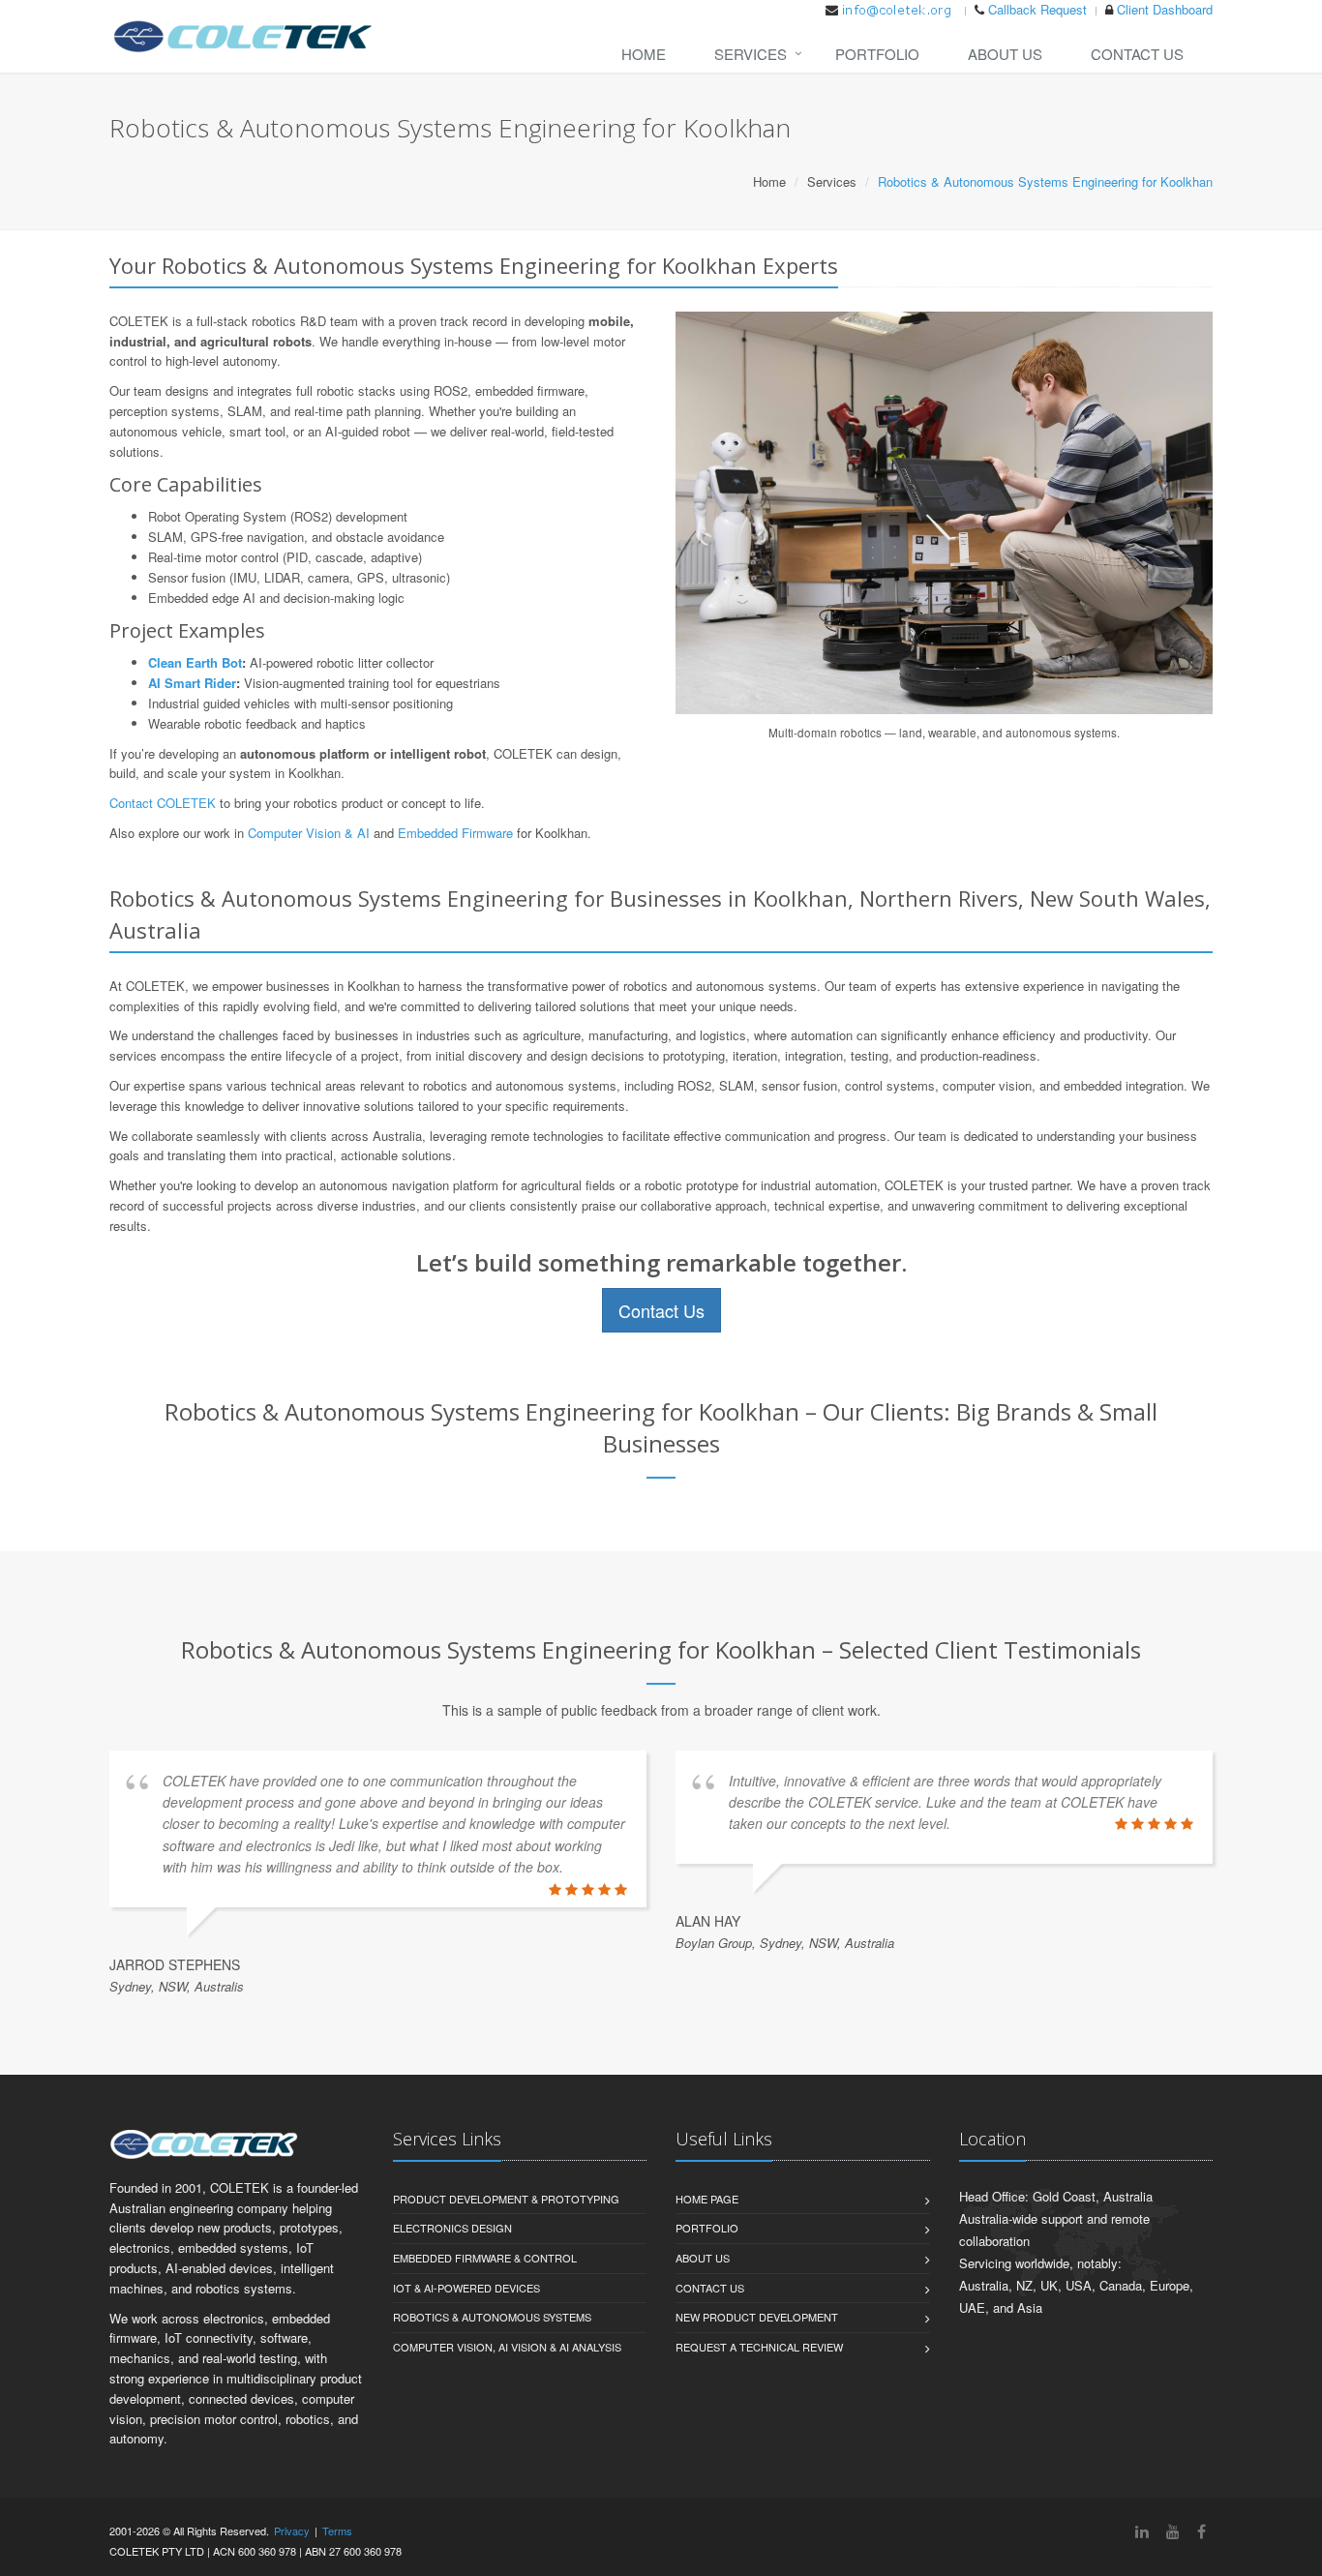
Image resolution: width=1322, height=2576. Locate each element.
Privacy (292, 2531)
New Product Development (757, 2317)
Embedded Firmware (455, 833)
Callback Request (1037, 9)
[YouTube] (1173, 2531)
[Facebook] (1202, 2531)
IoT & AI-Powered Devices (466, 2288)
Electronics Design (452, 2228)
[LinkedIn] (1142, 2531)
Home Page (707, 2199)
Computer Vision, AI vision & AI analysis (507, 2347)
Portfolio (877, 54)
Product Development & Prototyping (506, 2199)
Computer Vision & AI (309, 833)
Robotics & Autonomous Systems (492, 2317)
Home (644, 54)
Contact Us (1137, 54)
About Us (1005, 54)
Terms (337, 2531)
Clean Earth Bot (195, 662)
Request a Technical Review (759, 2347)
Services (751, 54)
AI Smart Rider (192, 683)
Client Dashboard (1165, 9)
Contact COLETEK (163, 803)
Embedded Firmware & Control (485, 2258)
